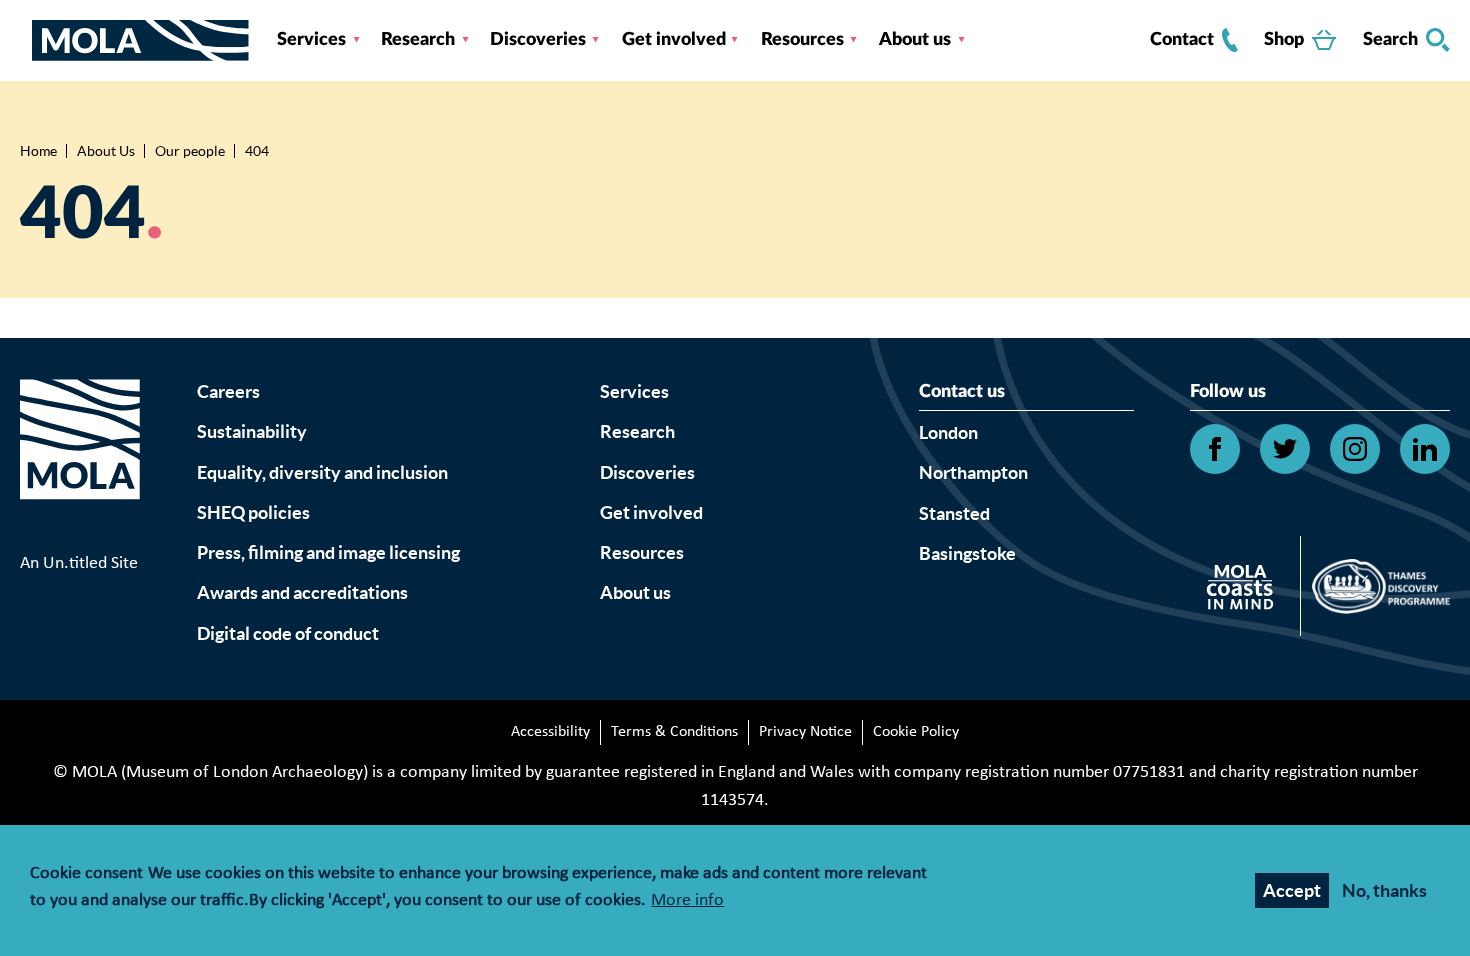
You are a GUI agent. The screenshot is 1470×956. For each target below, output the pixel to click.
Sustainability (252, 431)
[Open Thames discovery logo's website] (1375, 591)
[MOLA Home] (80, 464)
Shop (1284, 40)
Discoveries (538, 40)
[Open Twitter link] (1285, 449)
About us (915, 40)
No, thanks (1384, 890)
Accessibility (550, 732)
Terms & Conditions (674, 732)
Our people (190, 151)
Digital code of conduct (288, 633)
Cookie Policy (916, 732)
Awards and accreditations (302, 592)
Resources (802, 40)
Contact (1182, 40)
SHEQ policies (253, 512)
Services (311, 40)
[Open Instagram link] (1355, 449)
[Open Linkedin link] (1425, 449)
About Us (106, 151)
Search (1390, 40)
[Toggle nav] (26, 40)
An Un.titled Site (79, 563)
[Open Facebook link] (1215, 449)
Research (418, 40)
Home (38, 151)
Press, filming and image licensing (328, 552)
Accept (1292, 890)
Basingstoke (967, 553)
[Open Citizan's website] (1245, 590)
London (948, 432)
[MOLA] (140, 40)
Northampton (973, 472)
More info (687, 901)
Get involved (674, 40)
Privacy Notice (805, 732)
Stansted (954, 513)
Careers (228, 391)
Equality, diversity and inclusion (322, 472)
